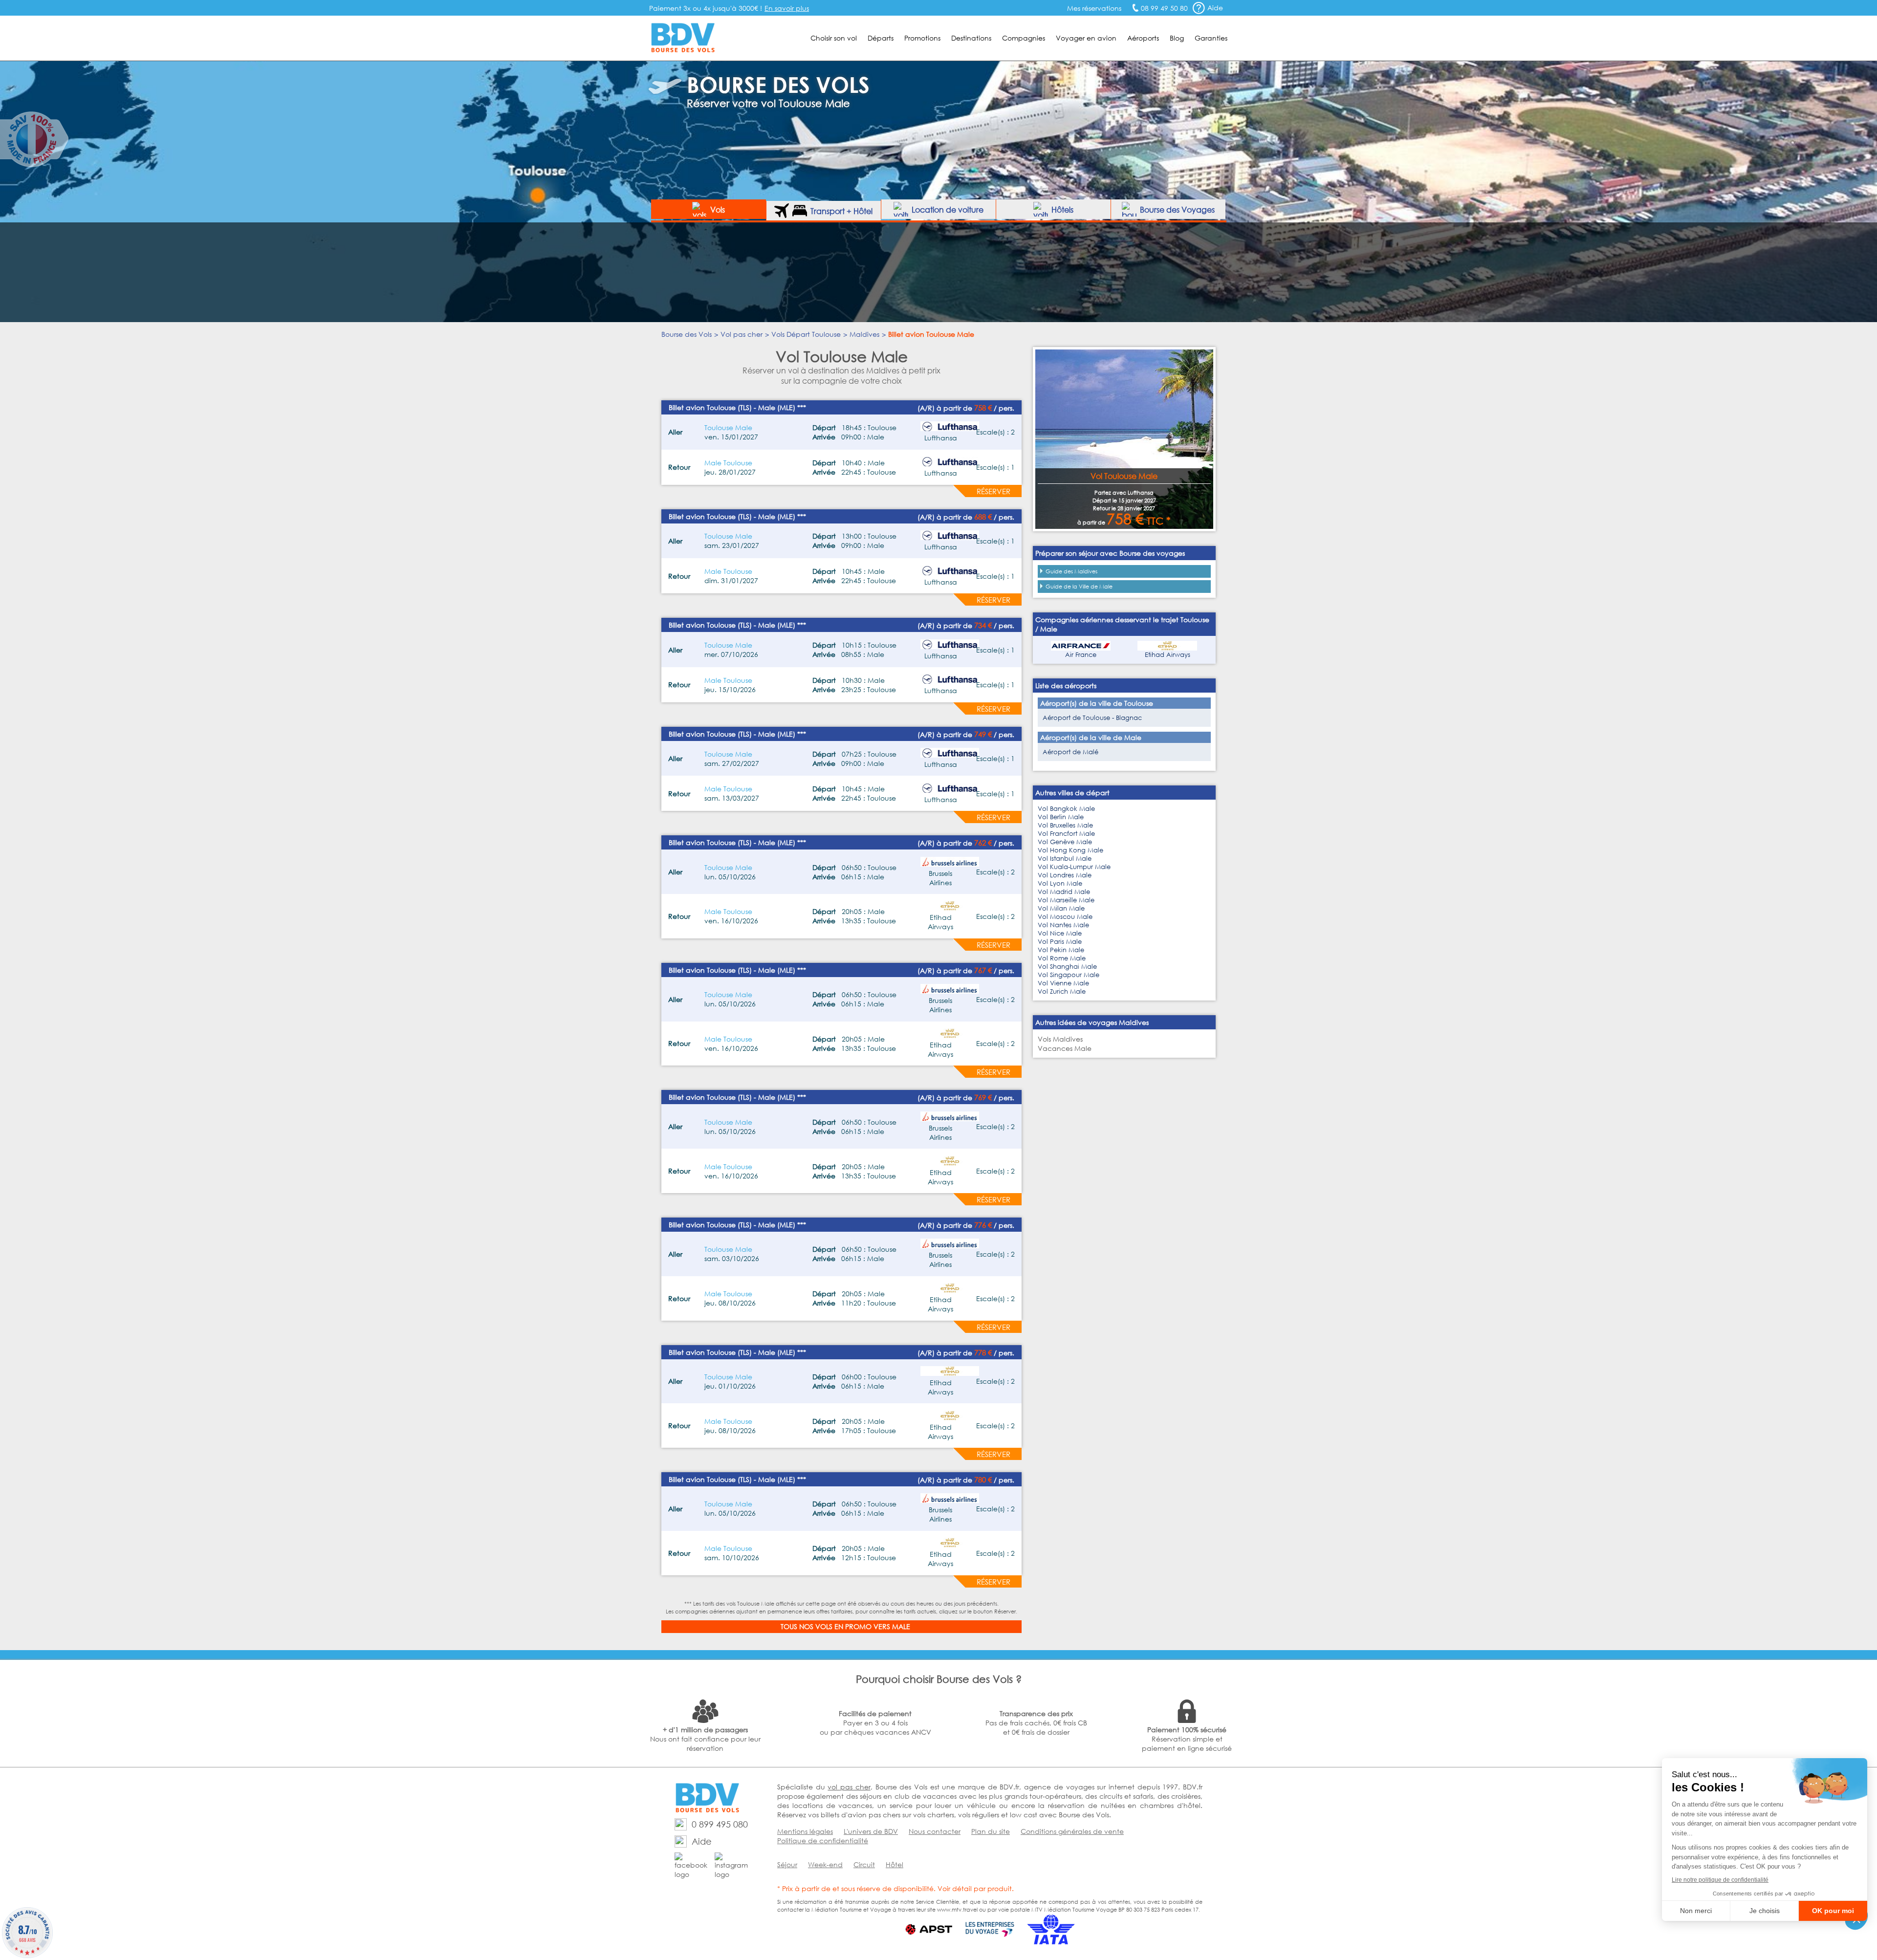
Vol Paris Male (1060, 942)
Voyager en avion (1086, 38)
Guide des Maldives (1071, 571)
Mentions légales (805, 1831)
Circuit (864, 1864)
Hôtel (895, 1864)
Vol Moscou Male (1065, 917)
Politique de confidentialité (823, 1840)
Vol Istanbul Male (1065, 859)
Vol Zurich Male (1062, 991)
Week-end (825, 1864)
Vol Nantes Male (1063, 925)
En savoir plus (787, 8)
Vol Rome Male (1062, 958)
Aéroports (1143, 38)
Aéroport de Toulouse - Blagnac (1092, 718)
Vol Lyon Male (1060, 883)
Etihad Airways (1168, 655)
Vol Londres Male (1065, 875)
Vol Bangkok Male (1066, 809)
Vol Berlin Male (1061, 817)
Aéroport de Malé (1070, 752)
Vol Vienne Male (1063, 983)
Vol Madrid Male (1064, 892)
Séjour (787, 1864)
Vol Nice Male (1060, 933)
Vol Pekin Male (1061, 950)
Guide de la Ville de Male (1079, 587)
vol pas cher (849, 1787)
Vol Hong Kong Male (1070, 850)
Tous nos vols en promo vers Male (845, 1626)
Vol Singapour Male (1069, 975)
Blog (1177, 38)
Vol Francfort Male (1066, 834)
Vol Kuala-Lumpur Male (1074, 867)
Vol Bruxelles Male (1065, 825)
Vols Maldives (1060, 1039)
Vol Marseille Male (1066, 900)
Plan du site (991, 1831)
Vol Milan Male (1061, 908)
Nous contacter (935, 1831)
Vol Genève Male (1065, 842)
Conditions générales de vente (1072, 1831)
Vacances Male (1065, 1048)
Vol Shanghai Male (1067, 967)
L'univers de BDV (871, 1831)
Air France (1081, 655)
